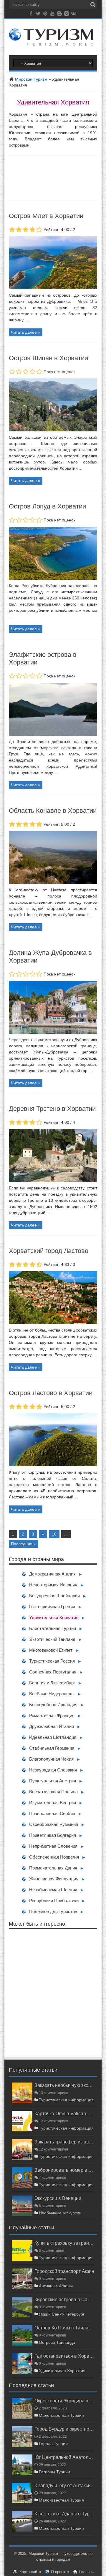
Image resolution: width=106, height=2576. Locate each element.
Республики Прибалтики (54, 1901)
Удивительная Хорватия (54, 1617)
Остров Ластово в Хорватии (51, 1393)
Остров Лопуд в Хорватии (47, 506)
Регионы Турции (54, 2472)
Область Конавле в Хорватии (53, 811)
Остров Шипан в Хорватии (48, 358)
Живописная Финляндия (54, 1879)
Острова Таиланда (57, 2342)
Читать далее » (26, 332)
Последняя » (23, 1544)
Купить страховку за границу (64, 2243)
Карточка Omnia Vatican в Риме (64, 2113)
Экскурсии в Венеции (58, 2198)
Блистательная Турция (53, 1628)
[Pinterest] (45, 15)
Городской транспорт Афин (64, 2271)
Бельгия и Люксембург (52, 1683)
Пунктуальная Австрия (53, 1781)
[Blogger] (59, 15)
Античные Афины (56, 2286)
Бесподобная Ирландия (53, 1705)
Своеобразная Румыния (54, 1824)
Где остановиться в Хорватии (64, 2356)
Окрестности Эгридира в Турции (64, 2401)
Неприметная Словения (53, 1846)
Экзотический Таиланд (52, 1639)
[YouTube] (52, 15)
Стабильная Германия (52, 1748)
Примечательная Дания (53, 1868)
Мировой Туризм (31, 79)
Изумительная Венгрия (53, 1803)
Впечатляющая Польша (53, 1792)
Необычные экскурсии (60, 2213)
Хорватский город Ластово (49, 1251)
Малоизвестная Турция (61, 2415)
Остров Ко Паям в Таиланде (64, 2328)
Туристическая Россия (52, 1661)
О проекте (60, 2572)
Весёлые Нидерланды (52, 1694)
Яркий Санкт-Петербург (62, 2314)
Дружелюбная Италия (52, 1726)
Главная (86, 2572)
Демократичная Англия (52, 1574)
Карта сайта (30, 2572)
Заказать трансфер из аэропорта (64, 2142)
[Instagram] (67, 15)
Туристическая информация (66, 2100)
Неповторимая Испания (53, 1585)
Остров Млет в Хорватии (46, 216)
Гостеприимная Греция (52, 1607)
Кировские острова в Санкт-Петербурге (64, 2299)
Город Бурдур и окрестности (64, 2429)
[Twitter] (38, 15)
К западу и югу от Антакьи (63, 2485)
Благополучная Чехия (51, 1759)
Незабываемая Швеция (53, 1890)
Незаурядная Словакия (53, 1770)
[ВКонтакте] (74, 15)
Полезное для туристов (53, 1911)
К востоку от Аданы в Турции (64, 2514)
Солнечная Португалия (53, 1672)
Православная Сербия (52, 1813)
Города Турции (53, 2444)
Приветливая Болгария (53, 1835)
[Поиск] (93, 5)
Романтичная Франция (52, 1715)
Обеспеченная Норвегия (54, 1857)
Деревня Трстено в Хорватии (52, 1109)
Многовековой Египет (51, 1650)
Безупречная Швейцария (54, 1596)
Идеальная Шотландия (53, 1737)
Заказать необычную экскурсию (64, 2085)
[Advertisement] (53, 1993)
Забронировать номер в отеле (64, 2170)
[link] (53, 288)
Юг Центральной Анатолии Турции (64, 2457)
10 (54, 1534)
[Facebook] (31, 15)
